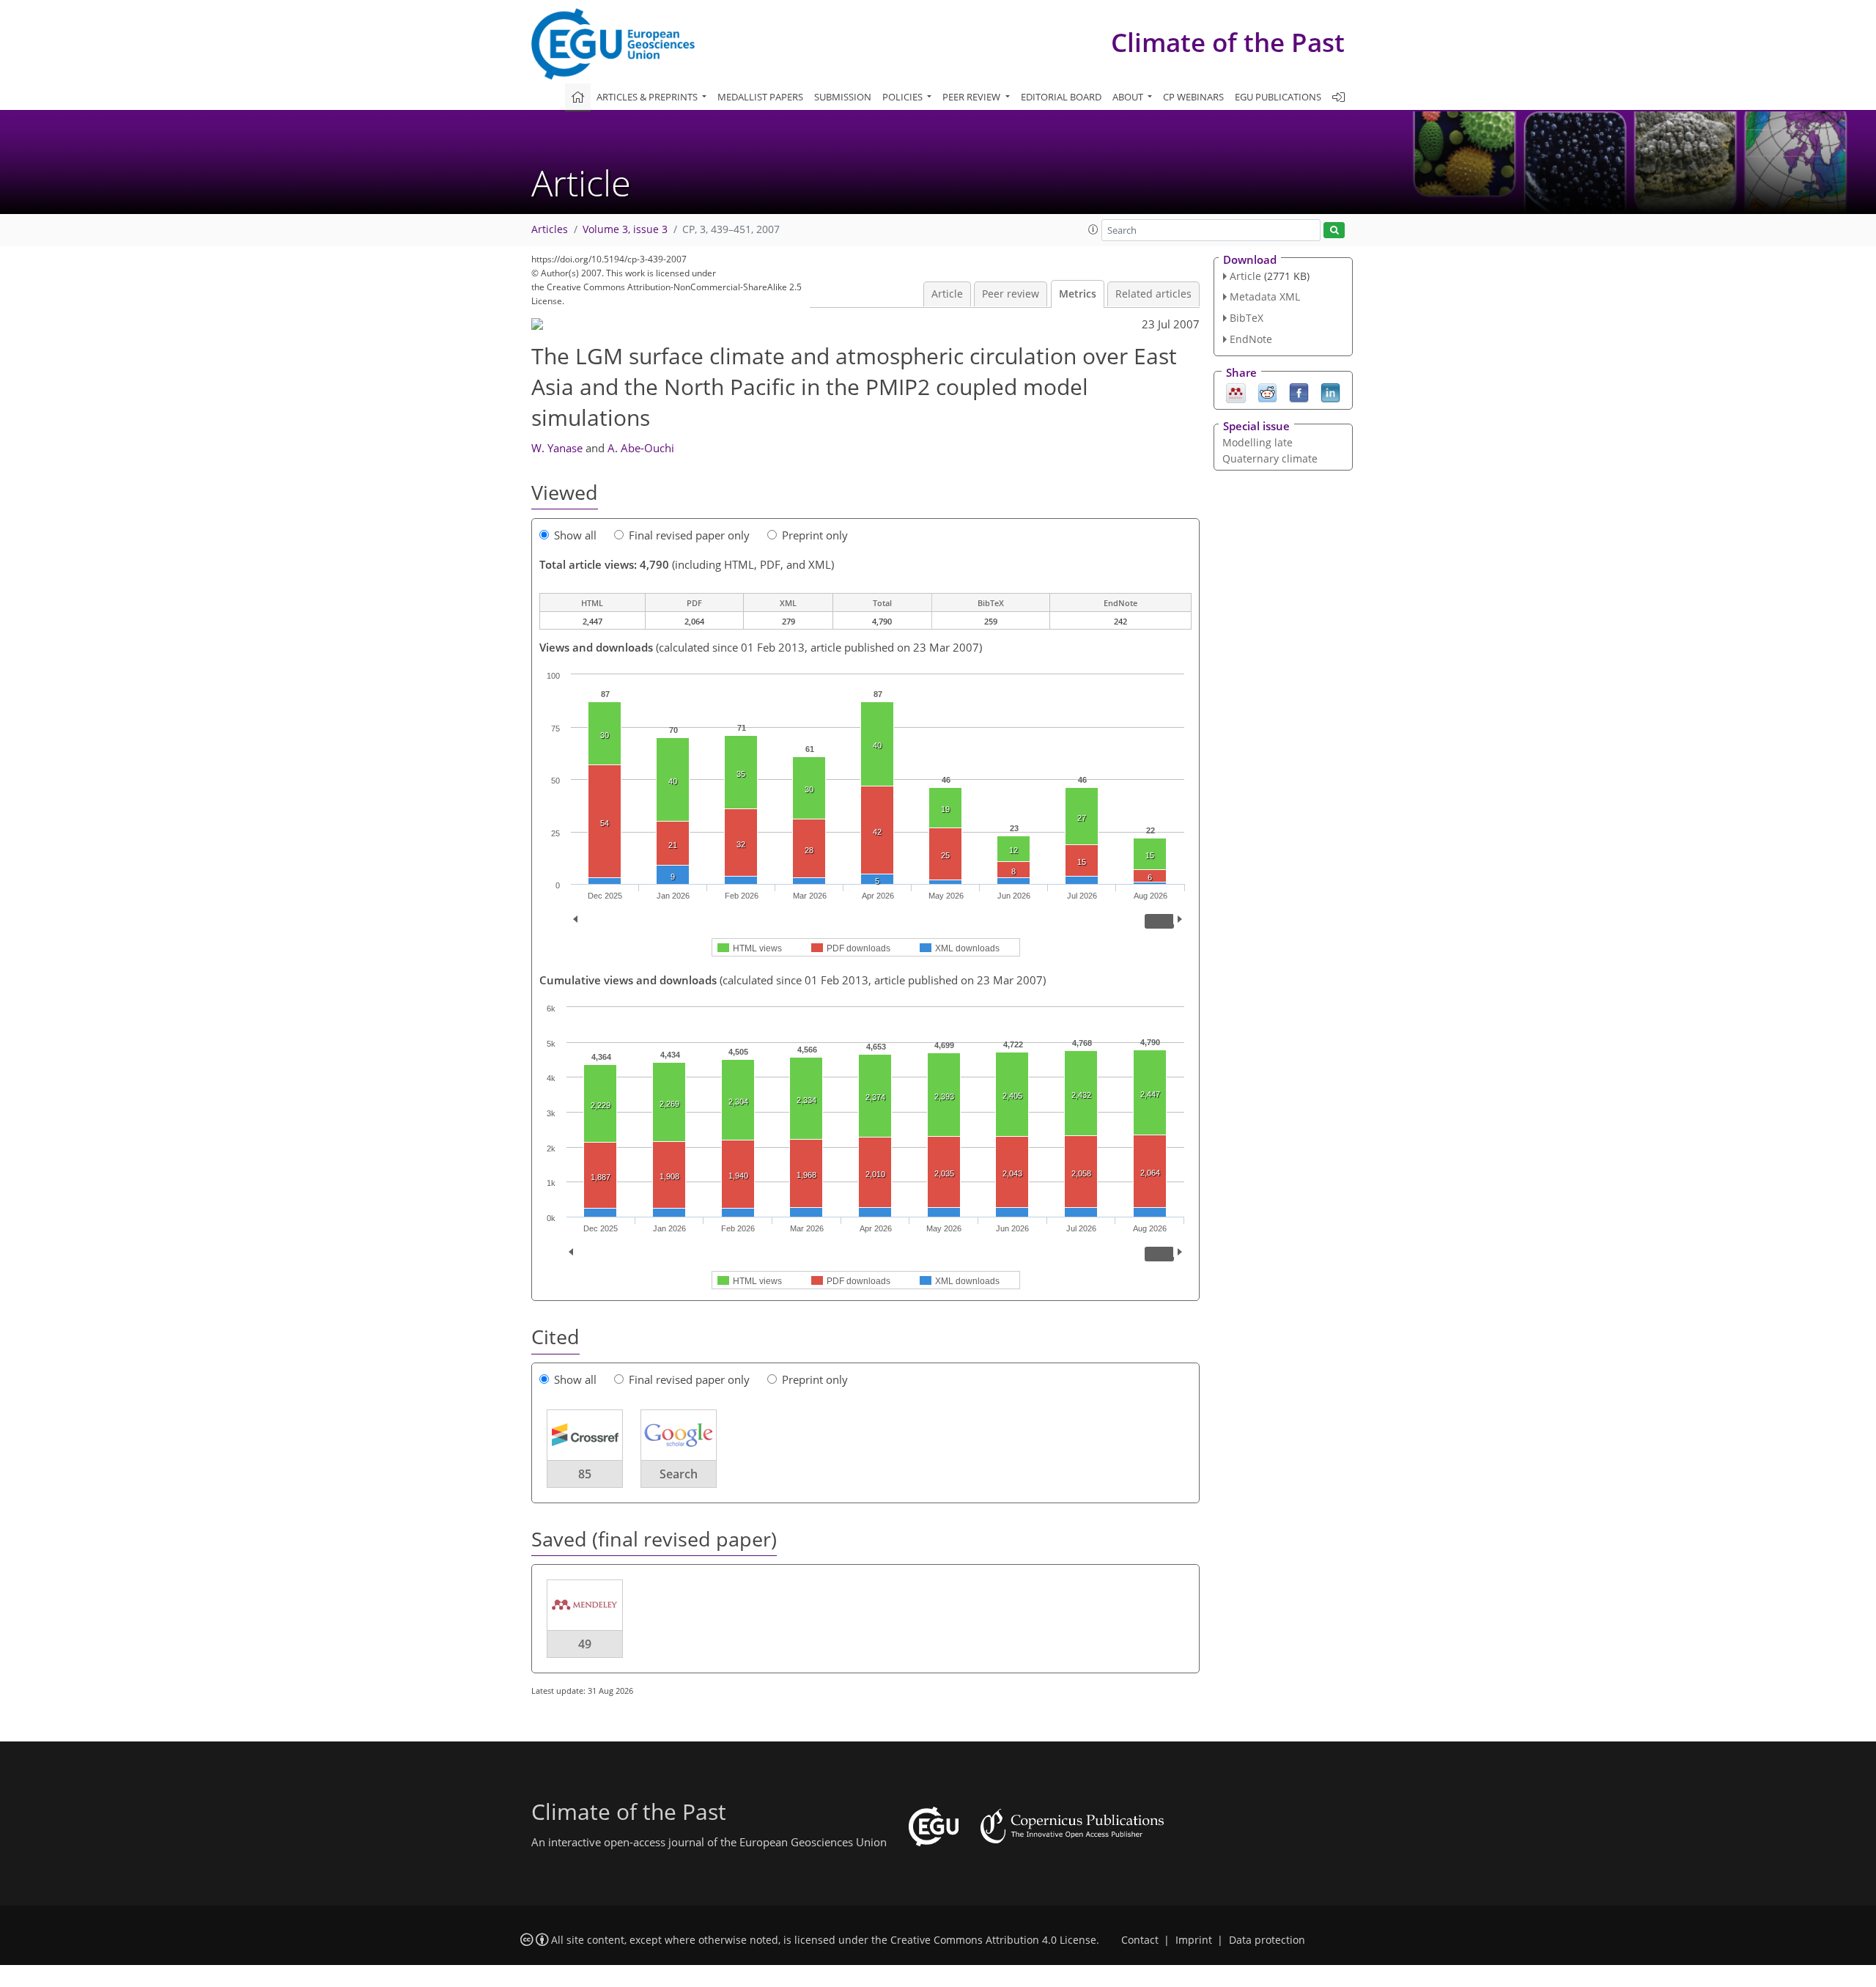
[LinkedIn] (1330, 391)
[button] (1093, 229)
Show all (575, 535)
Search (679, 1474)
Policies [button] (904, 97)
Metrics (1078, 294)
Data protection (1267, 1940)
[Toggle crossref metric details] (585, 1434)
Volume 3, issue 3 (625, 229)
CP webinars (1193, 97)
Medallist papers (760, 97)
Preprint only (815, 535)
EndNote (1251, 339)
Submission (843, 97)
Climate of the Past (1228, 42)
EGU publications (1278, 97)
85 (585, 1474)
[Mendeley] (1236, 391)
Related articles (1153, 294)
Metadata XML (1265, 296)
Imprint (1194, 1940)
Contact (1140, 1940)
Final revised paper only (689, 535)
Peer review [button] (972, 97)
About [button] (1129, 97)
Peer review (1011, 294)
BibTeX (1247, 318)
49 (585, 1644)
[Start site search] (1334, 231)
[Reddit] (1267, 391)
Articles (550, 229)
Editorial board (1061, 97)
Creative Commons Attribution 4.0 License (993, 1940)
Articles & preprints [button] (648, 97)
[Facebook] (1299, 391)
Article (947, 294)
